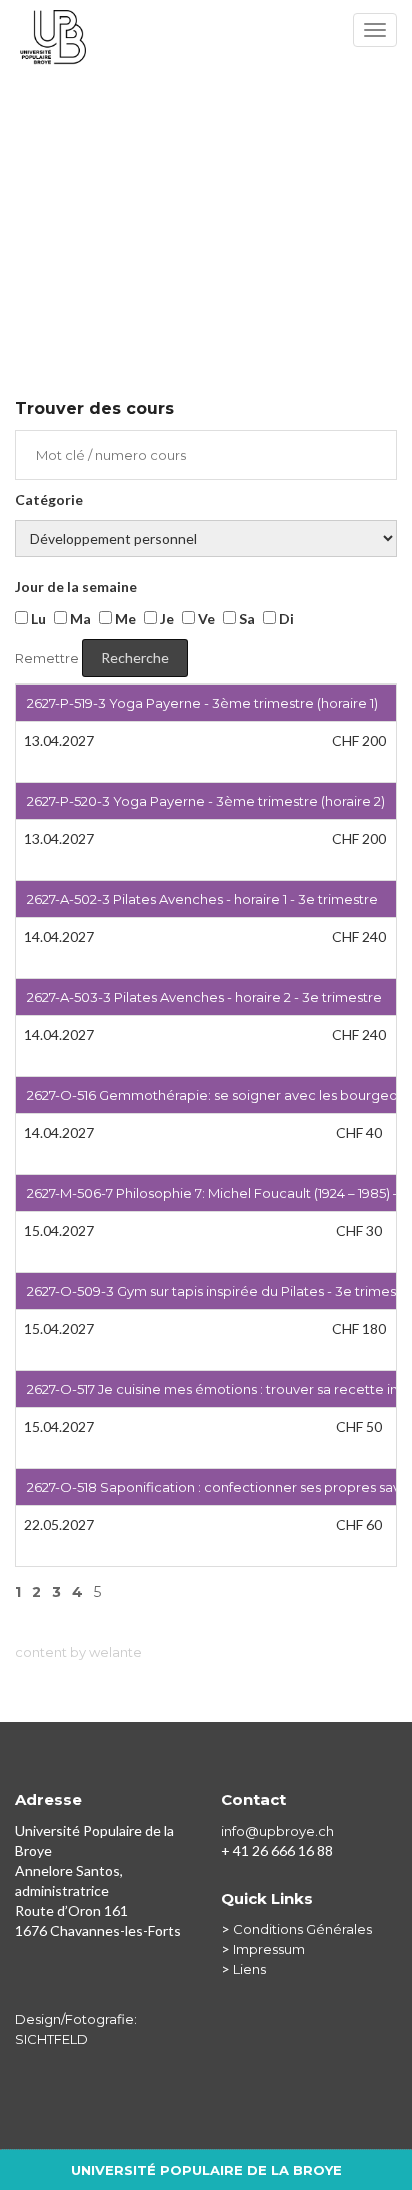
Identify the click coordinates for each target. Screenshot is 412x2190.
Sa (245, 618)
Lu (37, 618)
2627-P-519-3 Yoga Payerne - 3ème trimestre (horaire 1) (202, 703)
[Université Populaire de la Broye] (206, 35)
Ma (79, 618)
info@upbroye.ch (277, 1831)
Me (124, 618)
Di (285, 618)
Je (165, 618)
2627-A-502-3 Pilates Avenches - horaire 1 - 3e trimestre (202, 899)
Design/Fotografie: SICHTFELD (76, 2029)
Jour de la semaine (76, 586)
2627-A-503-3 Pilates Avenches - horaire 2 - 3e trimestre (204, 997)
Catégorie (49, 499)
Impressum (269, 1949)
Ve (205, 618)
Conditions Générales (302, 1929)
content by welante (78, 1652)
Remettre (47, 658)
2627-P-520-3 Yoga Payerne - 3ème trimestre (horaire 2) (206, 801)
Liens (249, 1969)
